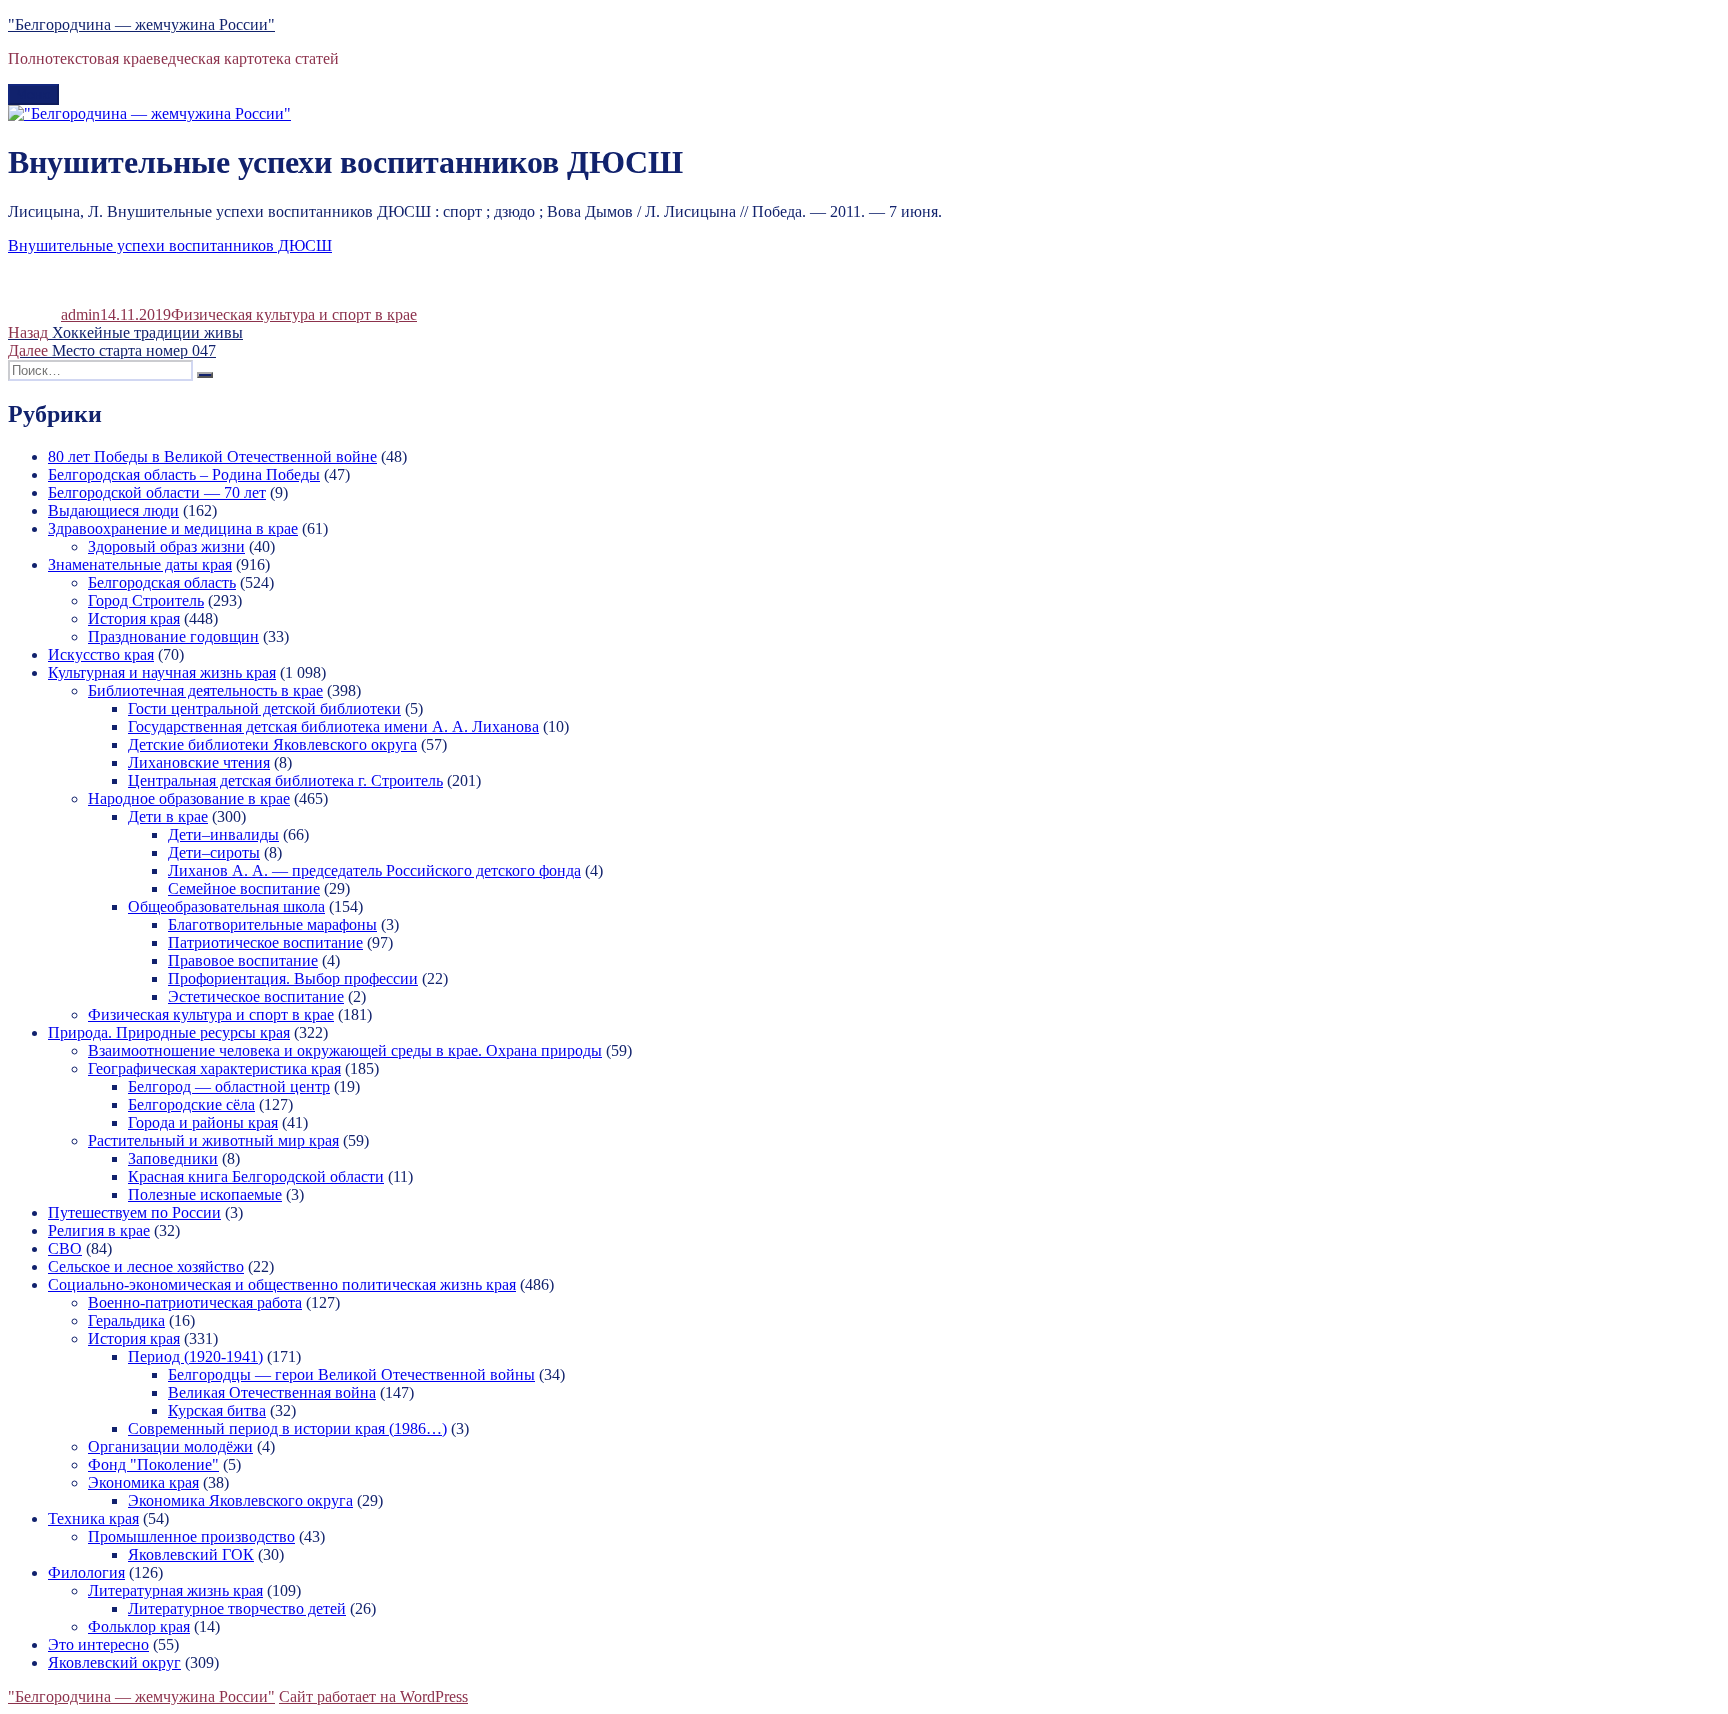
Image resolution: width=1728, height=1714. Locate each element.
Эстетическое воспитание (256, 996)
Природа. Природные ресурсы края (169, 1032)
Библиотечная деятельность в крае (205, 690)
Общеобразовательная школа (226, 906)
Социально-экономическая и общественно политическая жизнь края (282, 1284)
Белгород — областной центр (229, 1086)
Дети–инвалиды (223, 834)
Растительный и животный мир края (213, 1140)
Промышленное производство (191, 1536)
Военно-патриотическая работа (195, 1302)
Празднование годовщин (173, 636)
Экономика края (143, 1482)
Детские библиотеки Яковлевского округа (272, 744)
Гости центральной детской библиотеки (264, 708)
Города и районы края (203, 1122)
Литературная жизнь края (175, 1590)
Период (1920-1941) (195, 1356)
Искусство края (101, 654)
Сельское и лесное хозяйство (146, 1266)
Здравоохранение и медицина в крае (173, 528)
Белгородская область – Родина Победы (184, 474)
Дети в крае (168, 816)
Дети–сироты (214, 852)
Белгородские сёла (191, 1104)
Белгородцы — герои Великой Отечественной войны (351, 1374)
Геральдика (126, 1320)
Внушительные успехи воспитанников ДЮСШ (170, 245)
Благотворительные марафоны (272, 924)
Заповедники (173, 1158)
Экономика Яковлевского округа (240, 1500)
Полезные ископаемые (205, 1194)
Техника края (93, 1518)
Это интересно (98, 1644)
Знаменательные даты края (140, 564)
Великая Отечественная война (272, 1392)
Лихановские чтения (199, 762)
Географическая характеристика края (214, 1068)
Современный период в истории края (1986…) (287, 1428)
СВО (65, 1248)
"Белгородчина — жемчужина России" (141, 24)
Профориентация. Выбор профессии (293, 978)
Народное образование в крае (189, 798)
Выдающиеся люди (113, 510)
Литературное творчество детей (237, 1608)
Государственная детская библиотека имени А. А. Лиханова (333, 726)
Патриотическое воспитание (265, 942)
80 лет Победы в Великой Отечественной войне (212, 456)
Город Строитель (146, 600)
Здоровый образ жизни (166, 546)
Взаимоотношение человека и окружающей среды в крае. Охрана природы (345, 1050)
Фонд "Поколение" (153, 1464)
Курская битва (217, 1410)
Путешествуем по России (134, 1212)
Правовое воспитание (243, 960)
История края (134, 618)
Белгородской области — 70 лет (157, 492)
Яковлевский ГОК (191, 1554)
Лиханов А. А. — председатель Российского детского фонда (374, 870)
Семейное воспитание (244, 888)
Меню (33, 94)
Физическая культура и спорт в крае (294, 314)
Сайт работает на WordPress (373, 1696)
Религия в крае (99, 1230)
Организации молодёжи (170, 1446)
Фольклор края (139, 1626)
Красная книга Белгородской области (256, 1176)
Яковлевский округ (114, 1662)
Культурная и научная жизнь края (162, 672)
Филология (86, 1572)
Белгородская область (162, 582)
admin (80, 314)
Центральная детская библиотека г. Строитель (285, 780)
